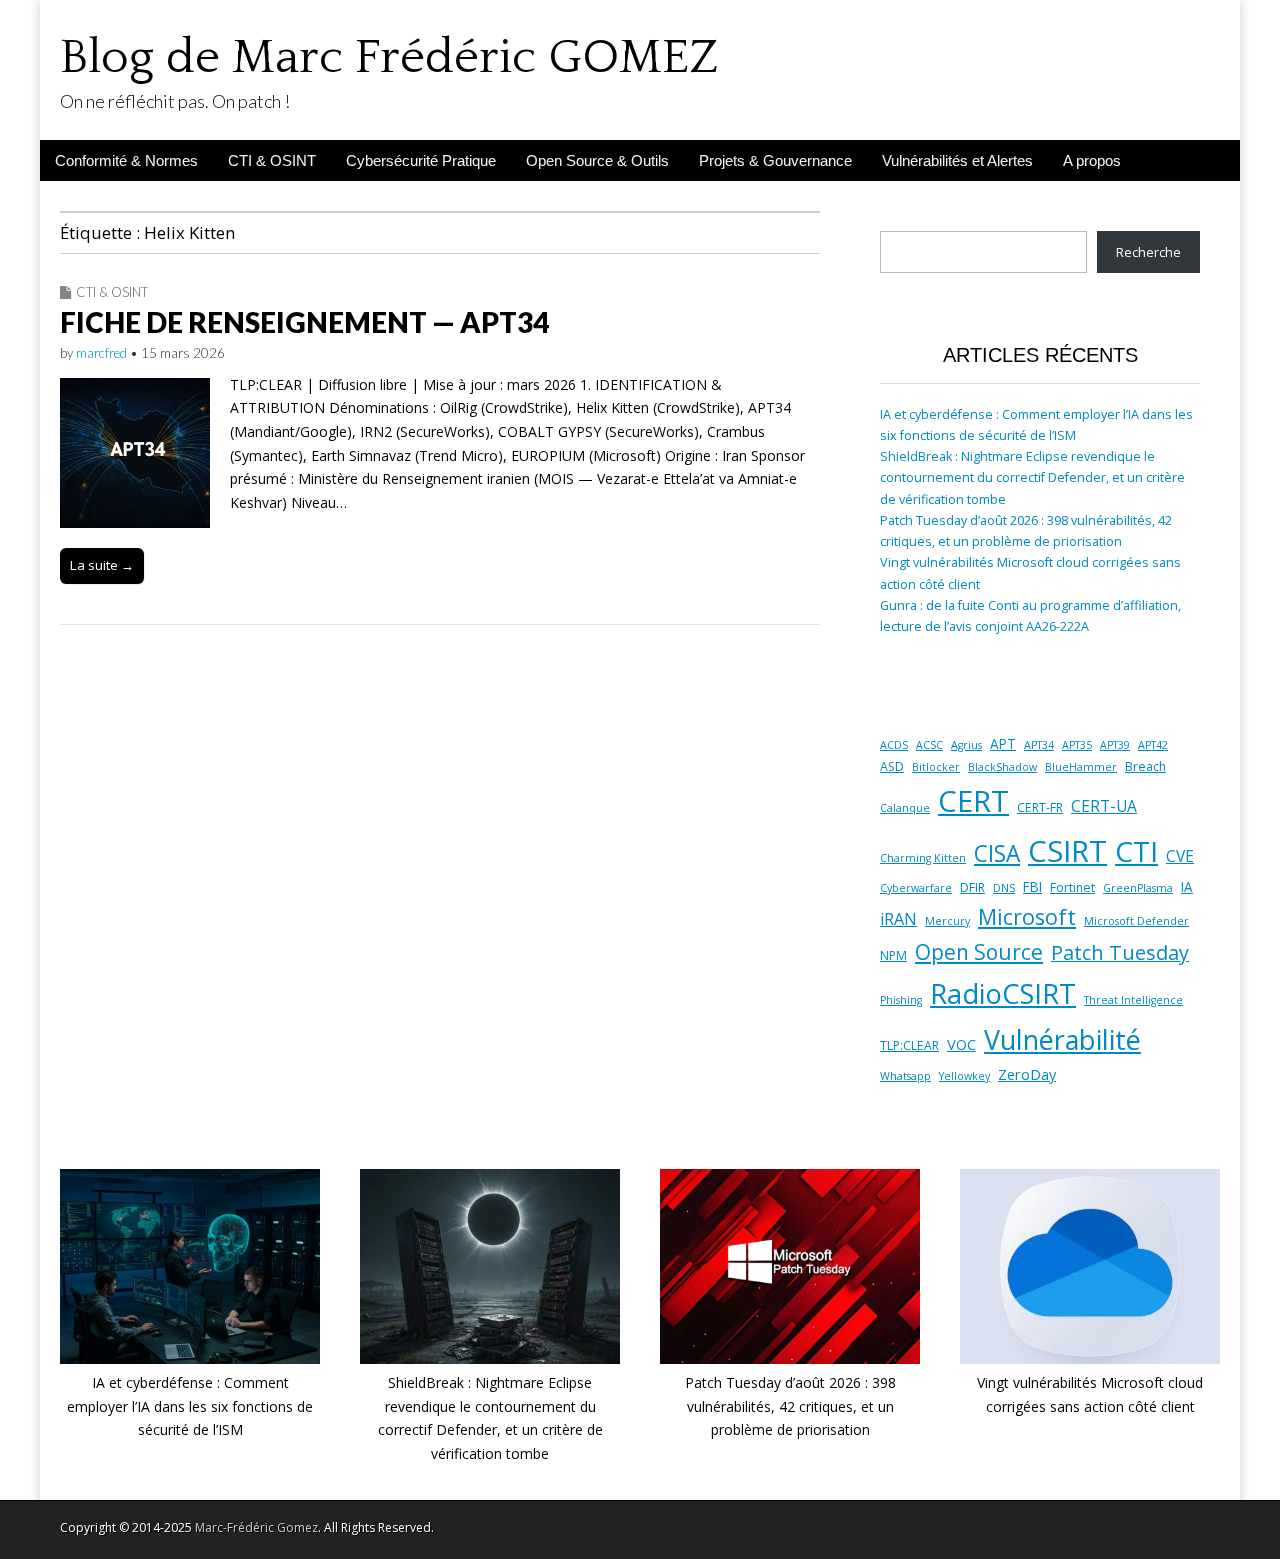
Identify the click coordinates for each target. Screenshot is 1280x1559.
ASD (892, 766)
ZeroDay (1027, 1074)
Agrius (966, 745)
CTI (1136, 851)
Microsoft (1027, 916)
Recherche (1148, 252)
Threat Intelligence (1133, 1000)
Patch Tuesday (1120, 952)
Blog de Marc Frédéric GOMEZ (389, 57)
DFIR (972, 887)
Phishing (901, 1000)
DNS (1004, 888)
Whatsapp (905, 1076)
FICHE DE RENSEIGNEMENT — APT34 (304, 322)
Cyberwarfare (916, 888)
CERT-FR (1040, 807)
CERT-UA (1104, 806)
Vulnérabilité (1062, 1039)
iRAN (898, 919)
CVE (1180, 856)
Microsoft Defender (1136, 921)
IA (1187, 887)
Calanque (905, 808)
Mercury (947, 921)
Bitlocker (936, 767)
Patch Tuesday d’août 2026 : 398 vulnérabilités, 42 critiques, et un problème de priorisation (790, 1406)
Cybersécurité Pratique (421, 160)
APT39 (1115, 745)
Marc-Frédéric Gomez (256, 1527)
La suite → (102, 565)
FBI (1032, 887)
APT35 (1077, 745)
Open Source (979, 952)
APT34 (1039, 745)
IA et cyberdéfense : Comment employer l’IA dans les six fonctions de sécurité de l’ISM (190, 1406)
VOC (961, 1044)
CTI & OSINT (272, 160)
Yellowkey (964, 1076)
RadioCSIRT (1003, 993)
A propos (1092, 160)
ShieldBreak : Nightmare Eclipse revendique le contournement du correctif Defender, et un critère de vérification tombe (1032, 478)
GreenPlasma (1138, 888)
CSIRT (1067, 851)
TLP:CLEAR (909, 1045)
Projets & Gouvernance (775, 160)
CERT (973, 801)
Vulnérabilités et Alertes (957, 160)
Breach (1145, 766)
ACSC (929, 745)
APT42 (1153, 745)
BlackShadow (1002, 767)
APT (1003, 744)
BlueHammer (1081, 767)
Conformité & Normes (126, 160)
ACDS (894, 745)
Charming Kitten (923, 858)
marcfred (101, 353)
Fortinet (1072, 887)
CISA (997, 853)
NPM (893, 955)
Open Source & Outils (597, 160)
